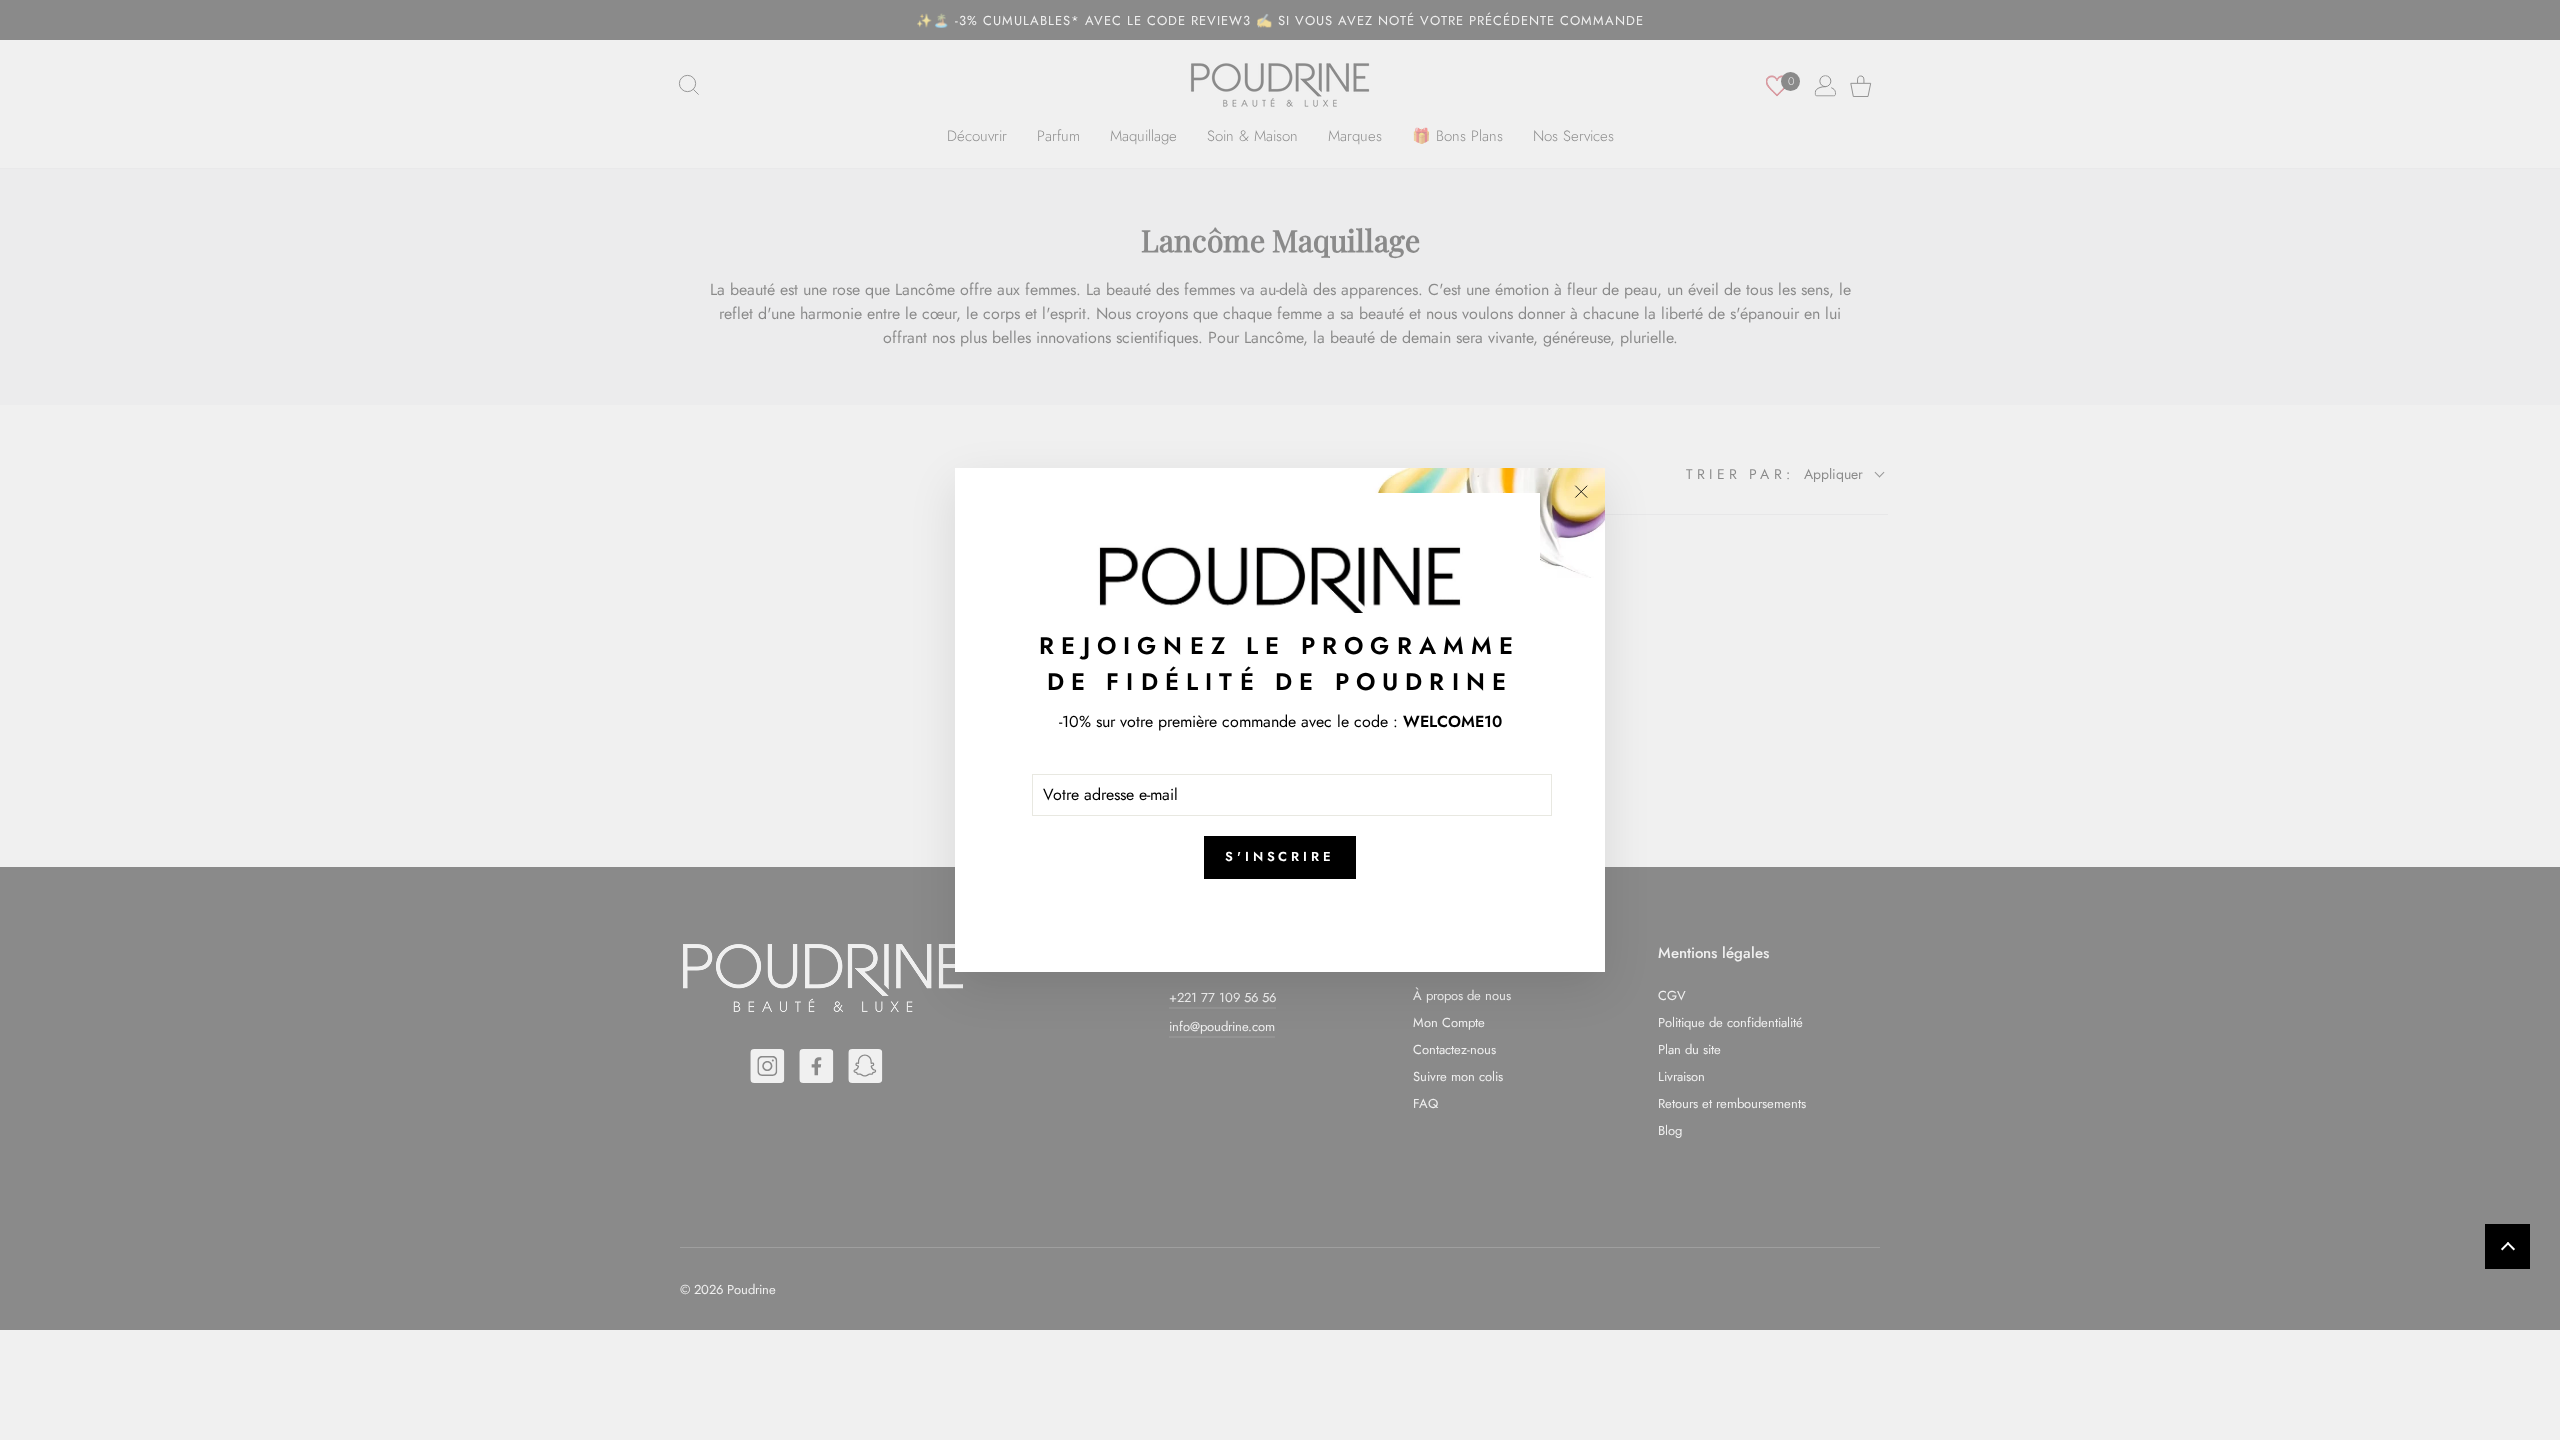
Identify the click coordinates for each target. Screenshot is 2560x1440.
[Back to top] (2507, 1246)
